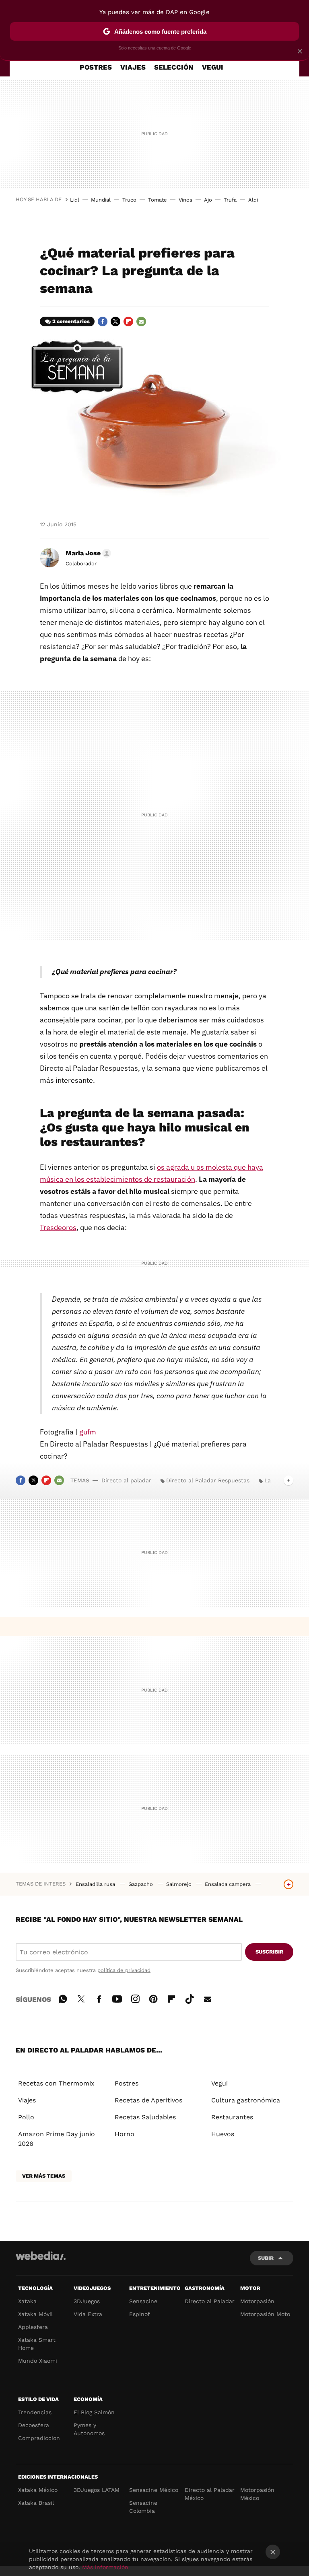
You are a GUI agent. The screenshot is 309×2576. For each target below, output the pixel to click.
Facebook (103, 321)
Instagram (135, 1998)
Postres (127, 2083)
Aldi (253, 200)
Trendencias (35, 2412)
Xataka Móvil (35, 2314)
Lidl (75, 200)
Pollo (26, 2117)
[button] (87, 553)
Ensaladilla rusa (96, 1884)
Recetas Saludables (145, 2117)
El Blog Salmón (94, 2412)
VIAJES (133, 67)
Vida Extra (88, 2314)
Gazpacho (141, 1884)
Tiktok (190, 1998)
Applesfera (33, 2327)
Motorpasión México (257, 2494)
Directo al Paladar (210, 2301)
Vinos (185, 200)
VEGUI (213, 67)
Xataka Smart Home (37, 2344)
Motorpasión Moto (265, 2314)
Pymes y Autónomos (89, 2429)
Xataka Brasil (36, 2503)
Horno (125, 2134)
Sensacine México (154, 2490)
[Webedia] (41, 2256)
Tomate (158, 200)
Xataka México (38, 2490)
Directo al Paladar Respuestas (208, 1480)
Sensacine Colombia (143, 2507)
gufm (88, 1432)
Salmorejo (180, 1884)
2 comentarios (71, 321)
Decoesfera (34, 2425)
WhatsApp (63, 1998)
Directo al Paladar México (210, 2494)
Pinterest (153, 1998)
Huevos (223, 2134)
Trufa (230, 200)
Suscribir (269, 1952)
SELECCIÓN (174, 67)
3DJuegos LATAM (97, 2490)
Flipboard (128, 321)
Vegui (219, 2083)
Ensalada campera (229, 1884)
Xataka (27, 2301)
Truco (129, 200)
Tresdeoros (58, 1227)
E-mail (141, 321)
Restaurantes (232, 2117)
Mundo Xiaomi (38, 2361)
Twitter (115, 321)
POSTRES (96, 67)
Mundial (101, 200)
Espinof (140, 2314)
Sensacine (143, 2301)
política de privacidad (124, 1970)
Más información (105, 2567)
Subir (266, 2258)
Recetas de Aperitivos (148, 2100)
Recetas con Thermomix (56, 2083)
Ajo (208, 200)
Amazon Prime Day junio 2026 (57, 2139)
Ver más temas (44, 2176)
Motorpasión (257, 2301)
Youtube (117, 1998)
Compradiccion (39, 2438)
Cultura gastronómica (246, 2100)
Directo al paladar (126, 1480)
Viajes (27, 2100)
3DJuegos (87, 2301)
